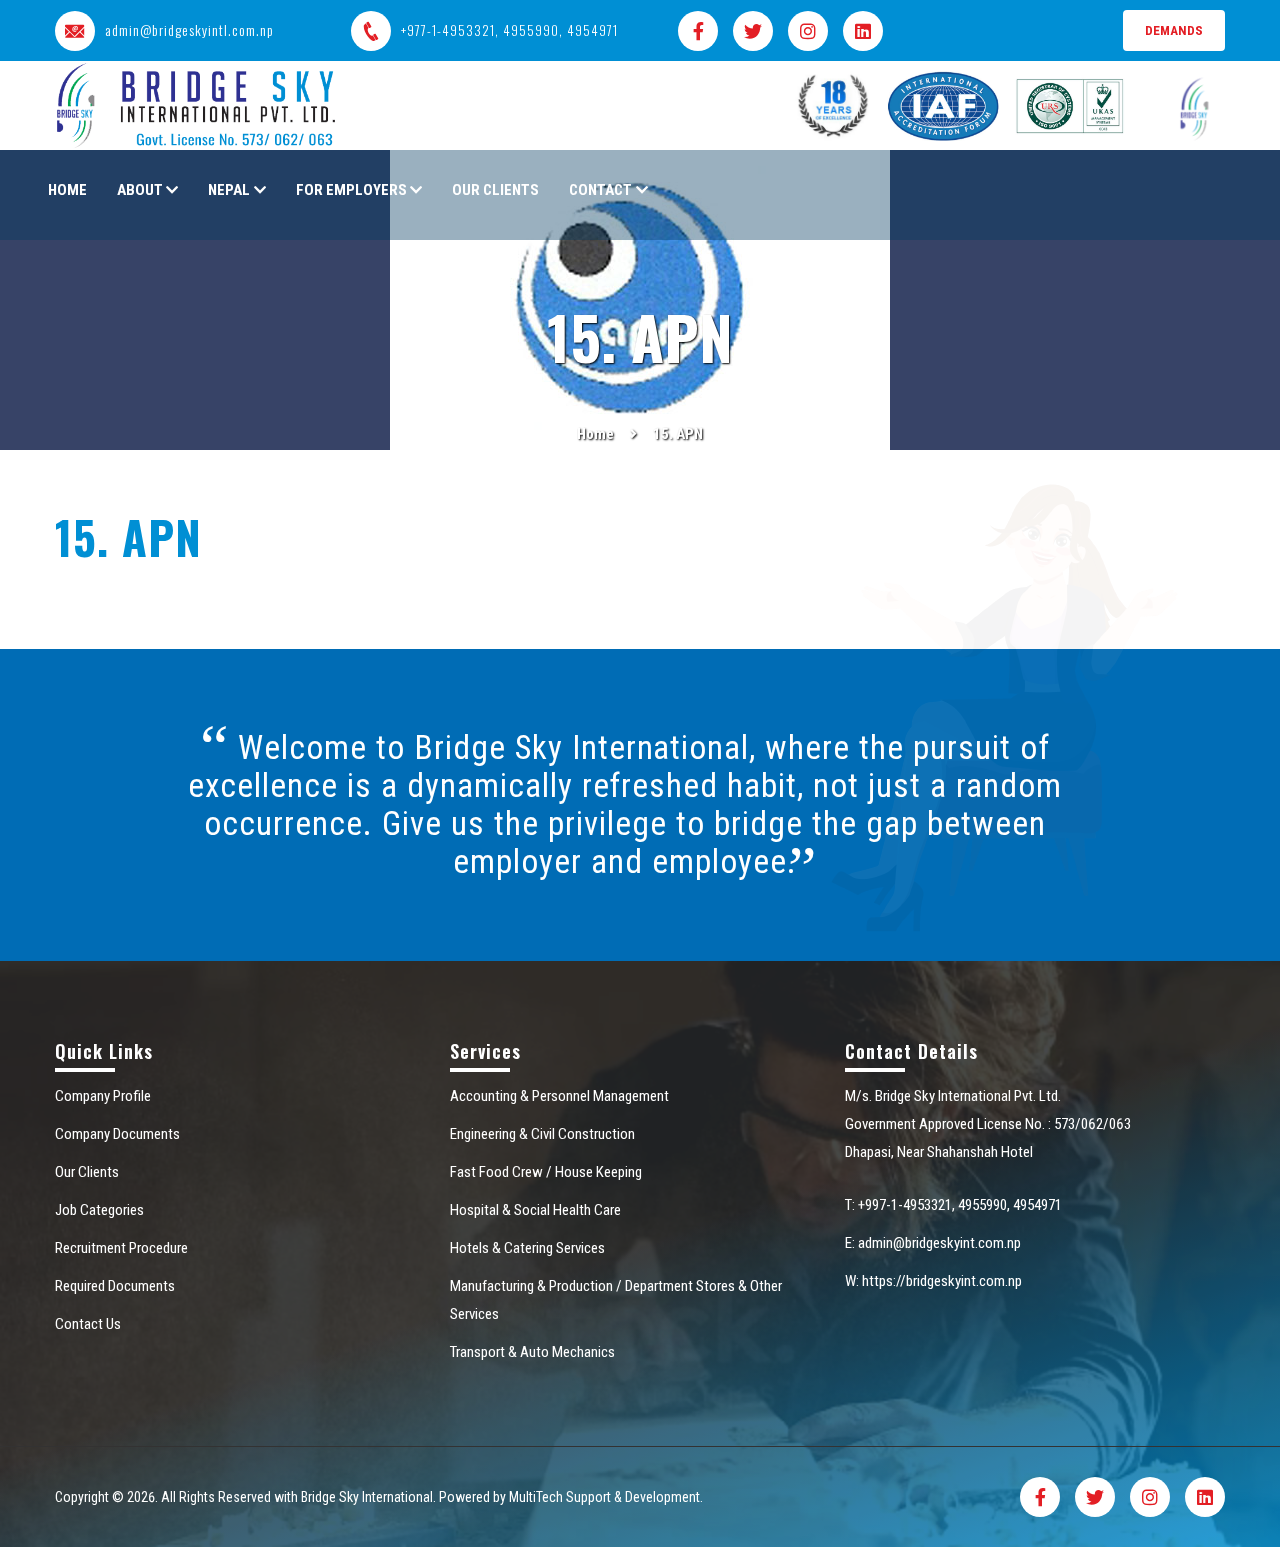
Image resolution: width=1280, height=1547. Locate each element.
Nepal (229, 190)
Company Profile (103, 1096)
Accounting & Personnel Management (559, 1096)
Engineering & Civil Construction (542, 1134)
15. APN (678, 434)
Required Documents (115, 1286)
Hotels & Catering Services (527, 1248)
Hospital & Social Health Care (535, 1210)
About (140, 190)
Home (67, 190)
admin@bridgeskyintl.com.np (189, 30)
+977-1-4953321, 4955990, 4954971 (509, 31)
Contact (600, 190)
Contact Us (88, 1324)
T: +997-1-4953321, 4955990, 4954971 (953, 1205)
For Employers (351, 190)
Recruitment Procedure (121, 1248)
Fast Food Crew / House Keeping (546, 1172)
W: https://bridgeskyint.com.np (933, 1281)
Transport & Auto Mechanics (532, 1352)
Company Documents (117, 1134)
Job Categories (99, 1210)
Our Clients (495, 190)
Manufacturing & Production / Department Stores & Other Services (616, 1300)
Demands (1174, 30)
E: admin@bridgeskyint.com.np (933, 1243)
